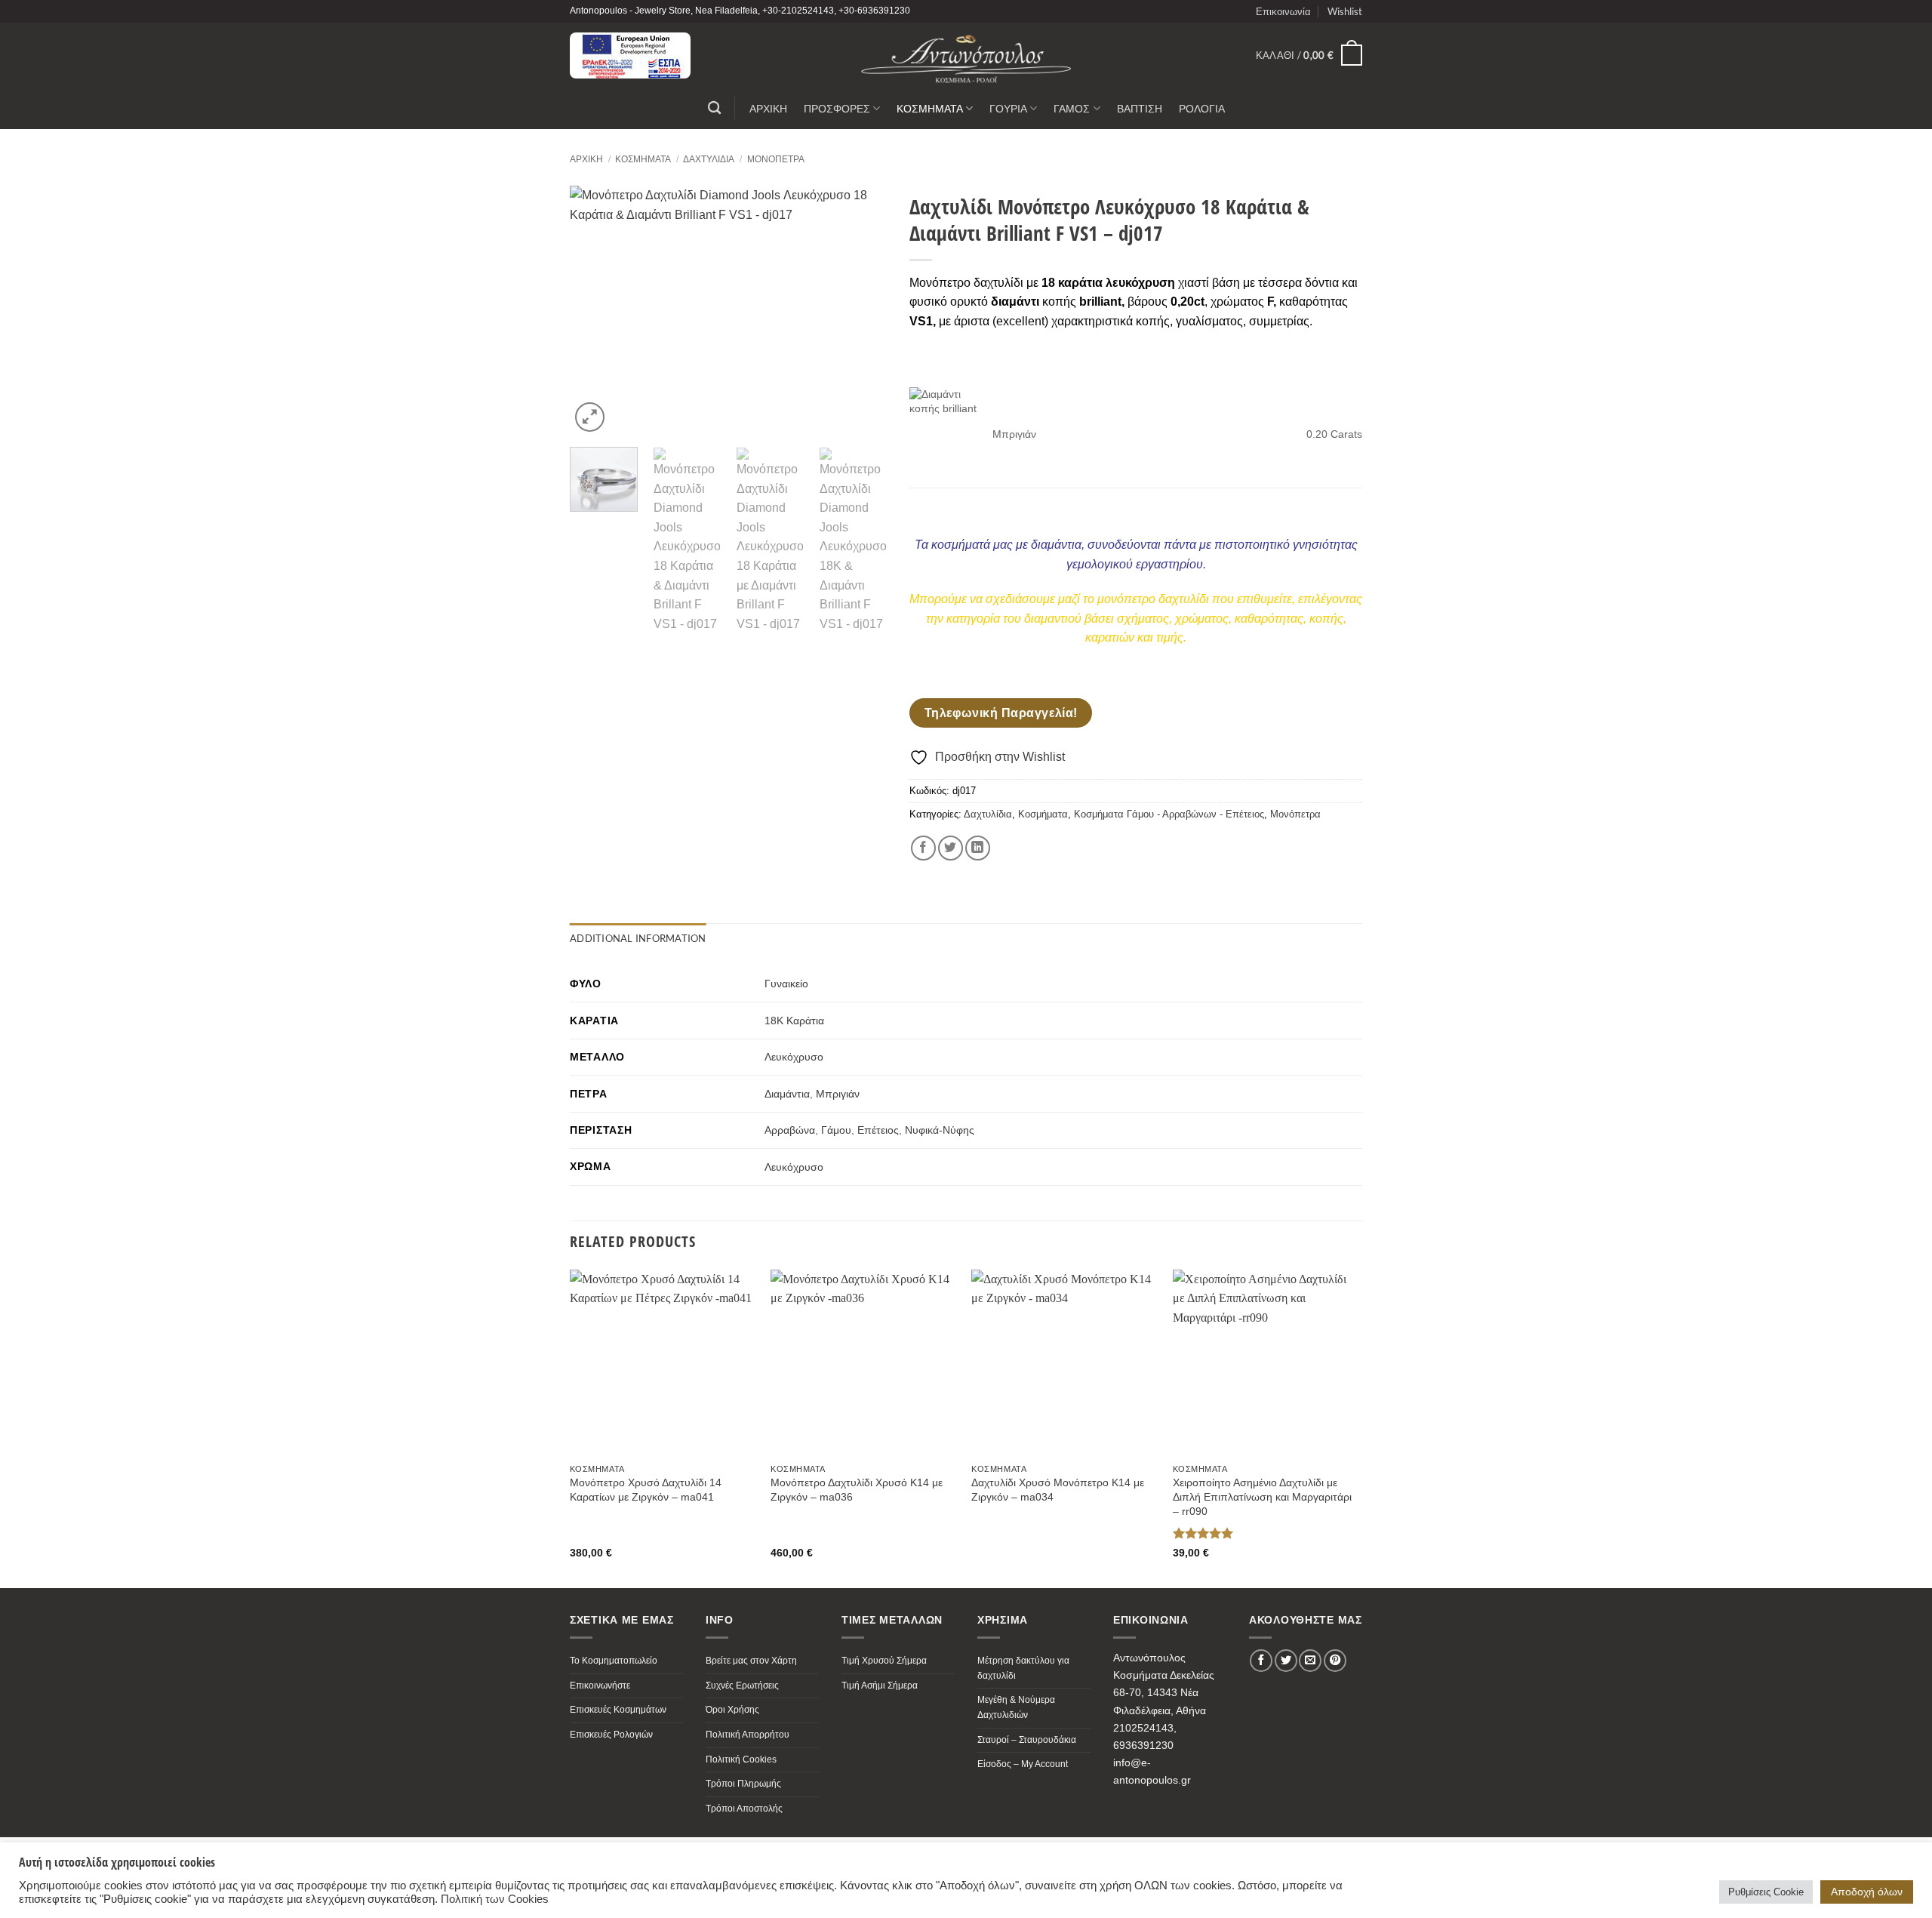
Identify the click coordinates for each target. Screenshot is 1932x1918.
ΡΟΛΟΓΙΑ (1202, 108)
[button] (1309, 55)
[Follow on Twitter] (1286, 1661)
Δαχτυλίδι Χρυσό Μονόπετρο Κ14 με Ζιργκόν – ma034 (1058, 1490)
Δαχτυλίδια (709, 159)
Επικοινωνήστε (600, 1686)
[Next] (861, 310)
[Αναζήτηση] (714, 108)
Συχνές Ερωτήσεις (742, 1686)
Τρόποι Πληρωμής (743, 1784)
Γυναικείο (786, 984)
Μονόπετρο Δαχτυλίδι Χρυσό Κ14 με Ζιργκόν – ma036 (857, 1490)
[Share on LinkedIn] (978, 848)
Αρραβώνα (790, 1130)
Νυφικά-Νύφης (940, 1130)
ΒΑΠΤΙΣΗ (1140, 108)
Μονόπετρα (776, 159)
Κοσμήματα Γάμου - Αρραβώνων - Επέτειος (1169, 814)
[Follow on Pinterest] (1335, 1661)
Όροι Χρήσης (732, 1710)
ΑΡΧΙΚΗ (768, 108)
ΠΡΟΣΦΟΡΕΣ (837, 108)
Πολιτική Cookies (741, 1759)
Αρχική (586, 159)
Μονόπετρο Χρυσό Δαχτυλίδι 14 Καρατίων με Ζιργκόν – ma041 (646, 1490)
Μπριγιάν (838, 1094)
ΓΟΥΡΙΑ (1008, 108)
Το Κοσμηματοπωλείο (614, 1661)
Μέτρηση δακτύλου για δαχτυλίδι (1023, 1668)
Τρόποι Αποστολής (744, 1809)
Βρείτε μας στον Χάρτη (751, 1661)
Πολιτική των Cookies (495, 1899)
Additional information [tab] (638, 938)
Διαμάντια (787, 1094)
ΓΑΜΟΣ (1072, 108)
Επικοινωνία (1283, 11)
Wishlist (1345, 11)
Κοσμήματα (643, 159)
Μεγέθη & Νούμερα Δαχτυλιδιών (1016, 1707)
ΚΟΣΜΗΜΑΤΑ (930, 108)
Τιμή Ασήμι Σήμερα (880, 1686)
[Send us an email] (1310, 1661)
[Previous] (595, 310)
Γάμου (836, 1130)
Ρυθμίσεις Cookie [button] (1766, 1892)
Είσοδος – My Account (1023, 1764)
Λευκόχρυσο (794, 1057)
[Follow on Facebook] (1261, 1661)
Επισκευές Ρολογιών (611, 1735)
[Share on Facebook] (923, 848)
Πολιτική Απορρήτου (748, 1735)
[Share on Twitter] (951, 848)
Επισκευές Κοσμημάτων (618, 1710)
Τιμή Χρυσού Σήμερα (884, 1661)
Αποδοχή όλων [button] (1867, 1892)
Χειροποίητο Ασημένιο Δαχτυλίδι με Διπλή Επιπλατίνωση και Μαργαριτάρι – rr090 (1262, 1496)
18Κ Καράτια (794, 1021)
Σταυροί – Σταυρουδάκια (1027, 1740)
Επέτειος (878, 1130)
